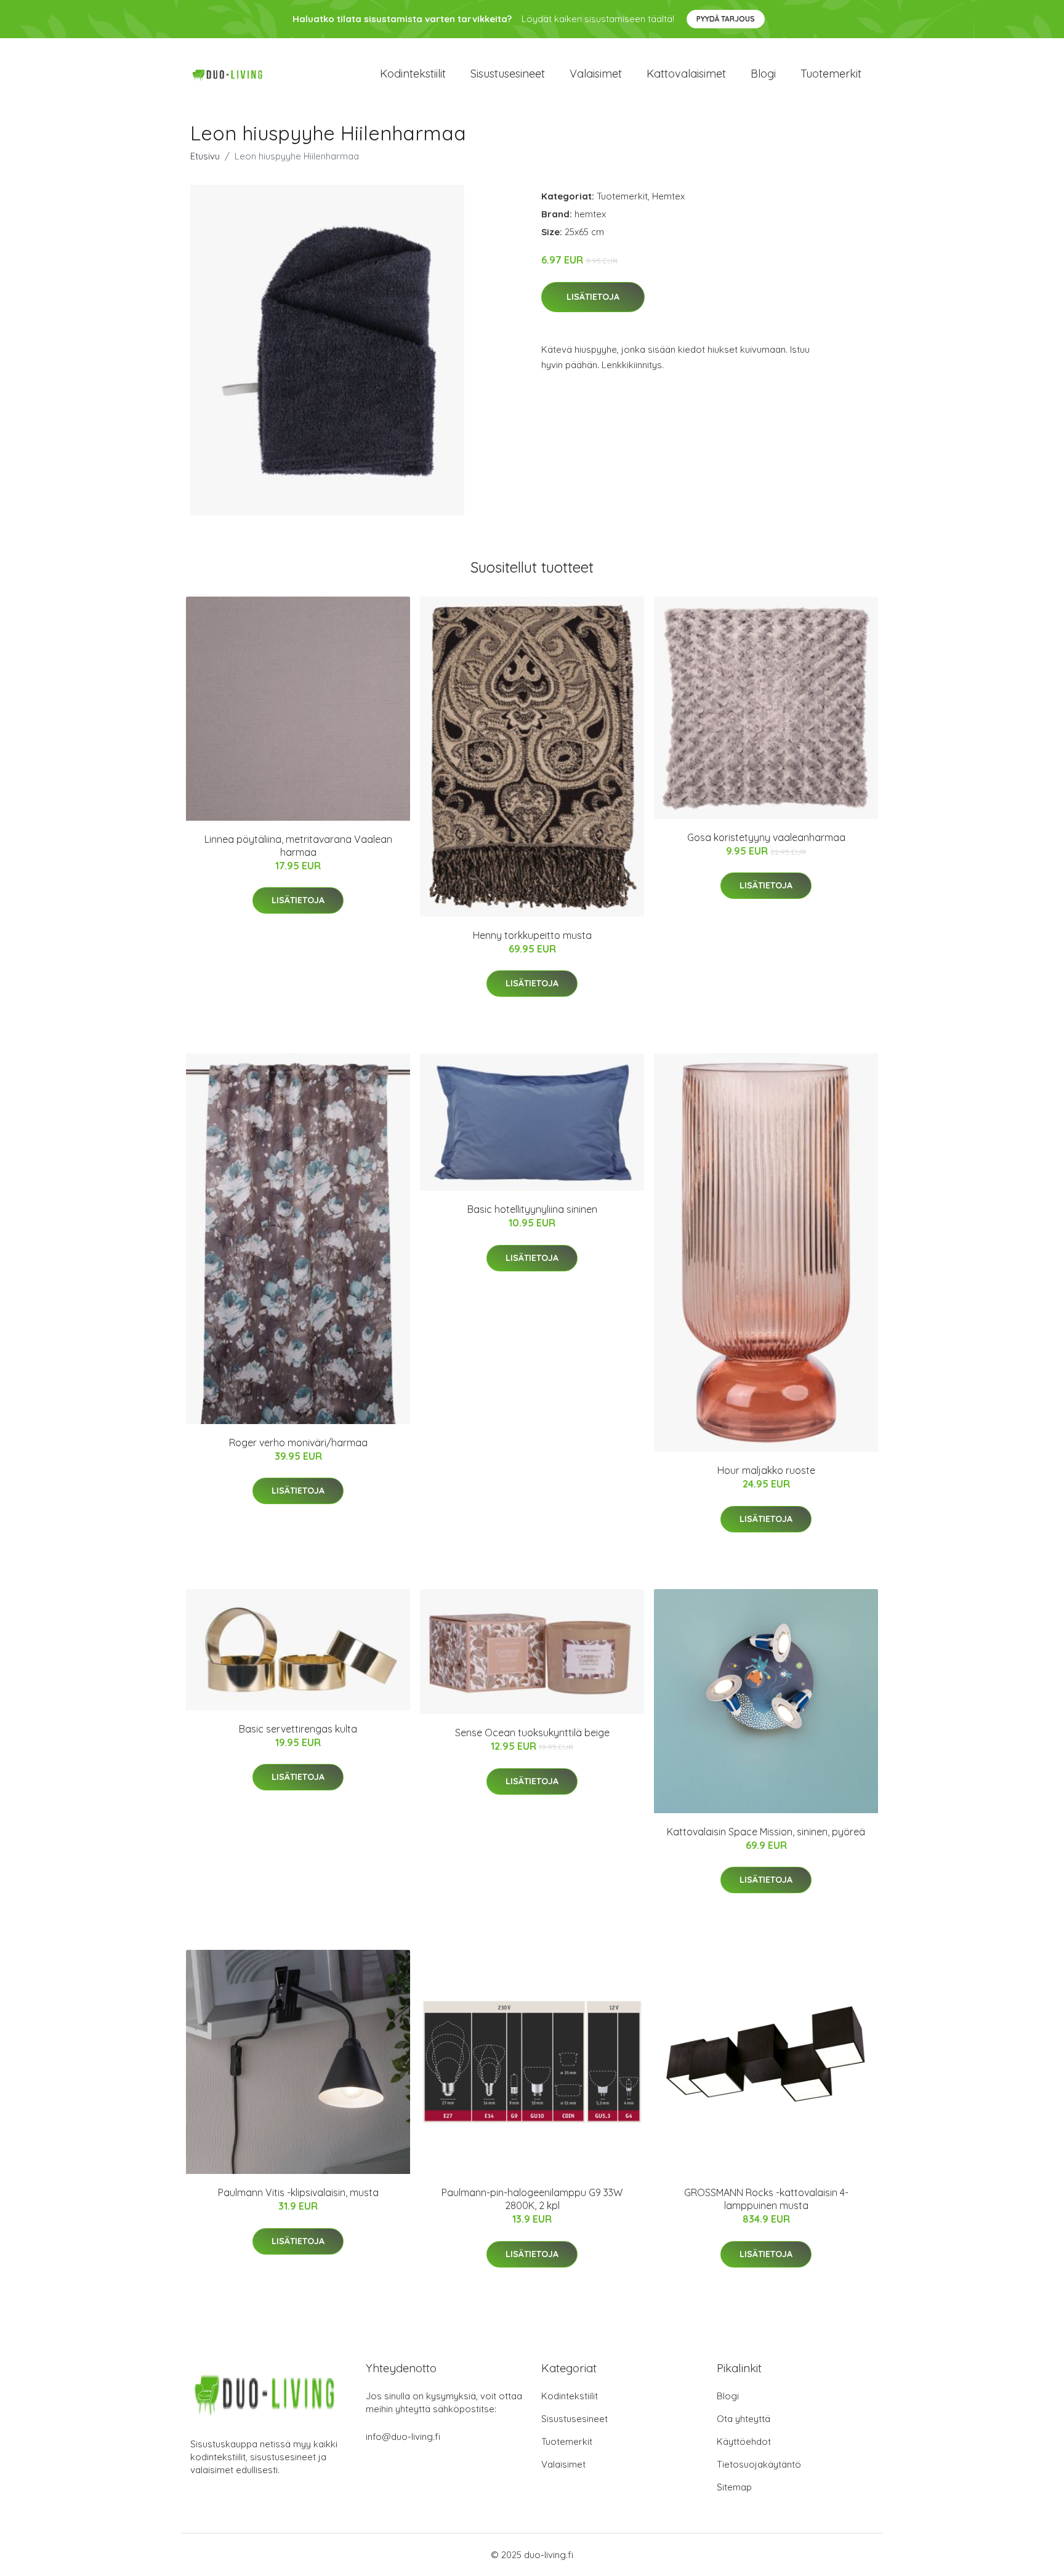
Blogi (763, 74)
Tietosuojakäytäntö (759, 2464)
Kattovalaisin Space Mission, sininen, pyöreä (766, 1832)
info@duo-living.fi (403, 2437)
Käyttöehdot (744, 2441)
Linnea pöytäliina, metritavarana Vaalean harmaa (298, 846)
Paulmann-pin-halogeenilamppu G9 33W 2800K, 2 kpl (532, 2199)
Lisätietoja (593, 297)
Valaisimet (596, 74)
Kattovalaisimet (686, 74)
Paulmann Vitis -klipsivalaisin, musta (298, 2192)
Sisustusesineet (508, 74)
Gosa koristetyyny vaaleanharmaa (766, 837)
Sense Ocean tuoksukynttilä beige (532, 1733)
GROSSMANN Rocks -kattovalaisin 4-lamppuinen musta (766, 2199)
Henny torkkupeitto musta (532, 935)
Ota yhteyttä (744, 2419)
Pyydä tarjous (726, 19)
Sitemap (734, 2487)
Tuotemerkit (831, 74)
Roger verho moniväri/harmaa (298, 1443)
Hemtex (668, 196)
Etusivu (205, 156)
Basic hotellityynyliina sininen (532, 1209)
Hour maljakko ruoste (766, 1470)
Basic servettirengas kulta (298, 1729)
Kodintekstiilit (413, 74)
